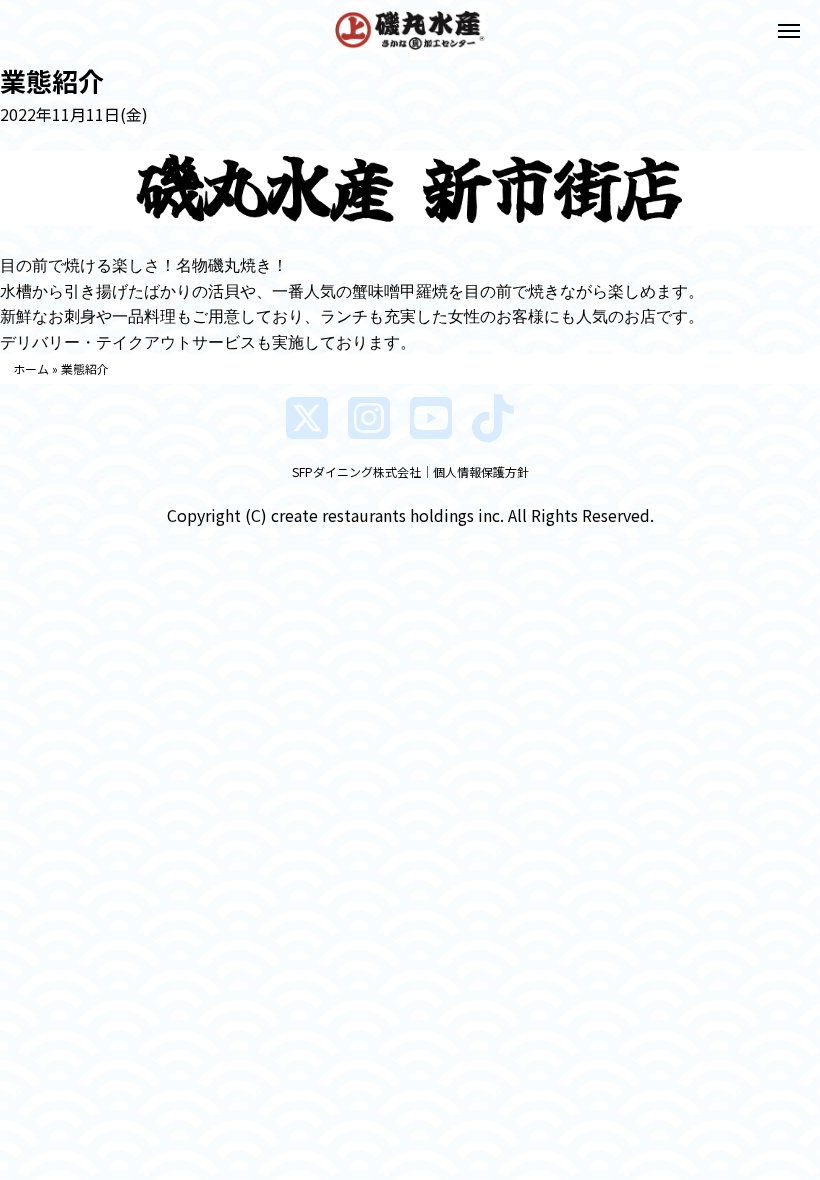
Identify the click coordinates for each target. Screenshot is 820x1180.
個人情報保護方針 (481, 471)
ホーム (31, 368)
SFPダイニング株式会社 (356, 471)
